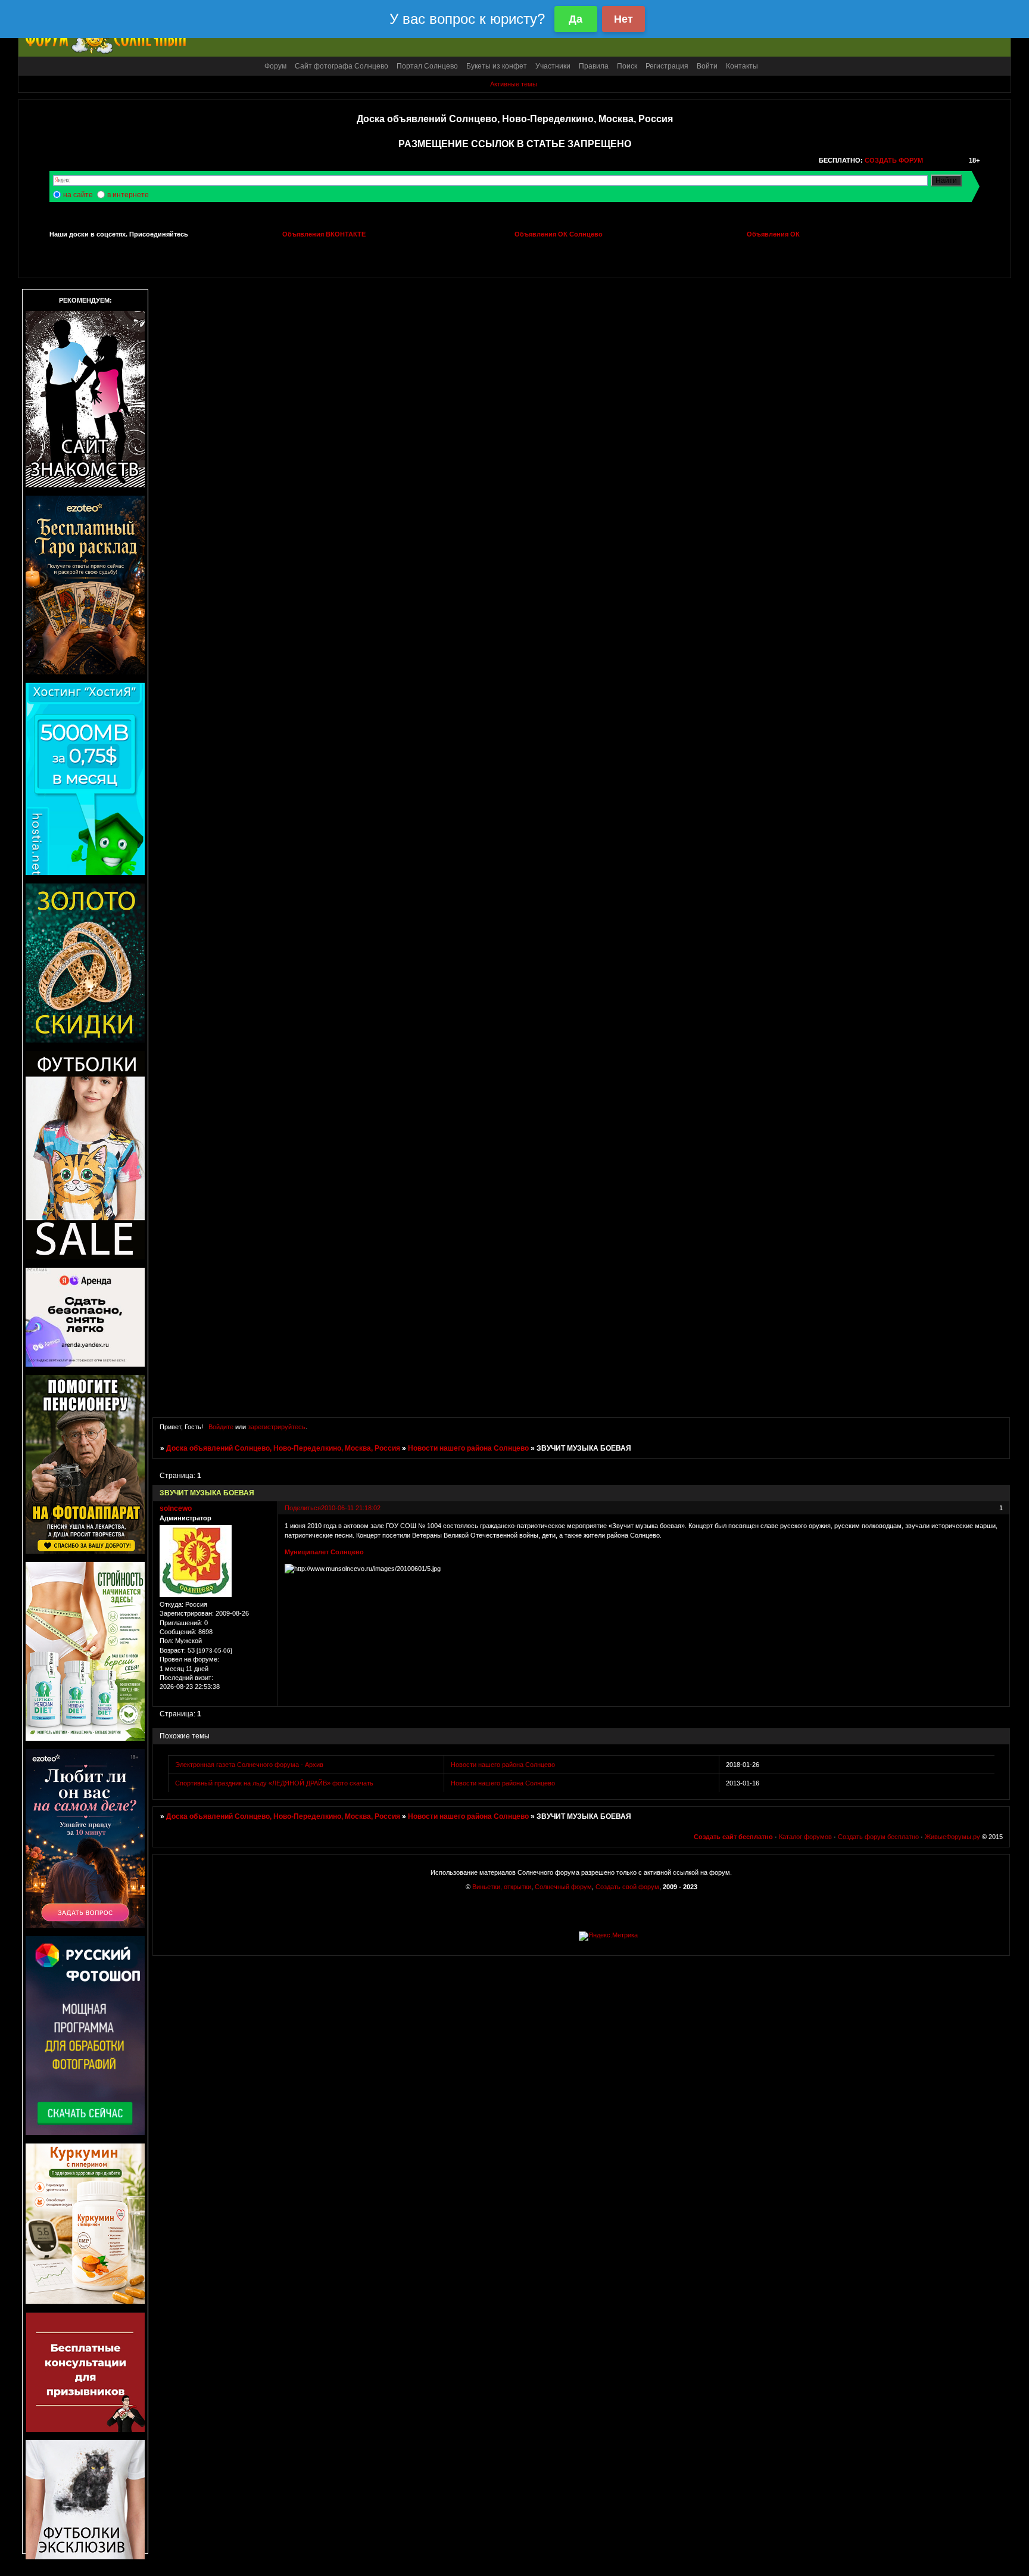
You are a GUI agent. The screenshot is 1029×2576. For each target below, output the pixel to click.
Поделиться (303, 1508)
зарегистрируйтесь (277, 1427)
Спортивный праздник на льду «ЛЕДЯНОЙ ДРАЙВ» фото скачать (274, 1783)
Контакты (742, 66)
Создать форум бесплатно (878, 1837)
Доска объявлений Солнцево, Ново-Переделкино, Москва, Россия (283, 1448)
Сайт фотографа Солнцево (342, 66)
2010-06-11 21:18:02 (351, 1508)
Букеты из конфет (497, 66)
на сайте (78, 195)
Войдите (221, 1427)
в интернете (128, 195)
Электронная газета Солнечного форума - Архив (249, 1765)
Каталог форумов (805, 1837)
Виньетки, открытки (502, 1887)
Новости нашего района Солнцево (468, 1448)
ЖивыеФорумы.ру (952, 1837)
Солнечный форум (563, 1887)
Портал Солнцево (427, 66)
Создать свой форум (627, 1887)
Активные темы (514, 84)
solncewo (176, 1508)
